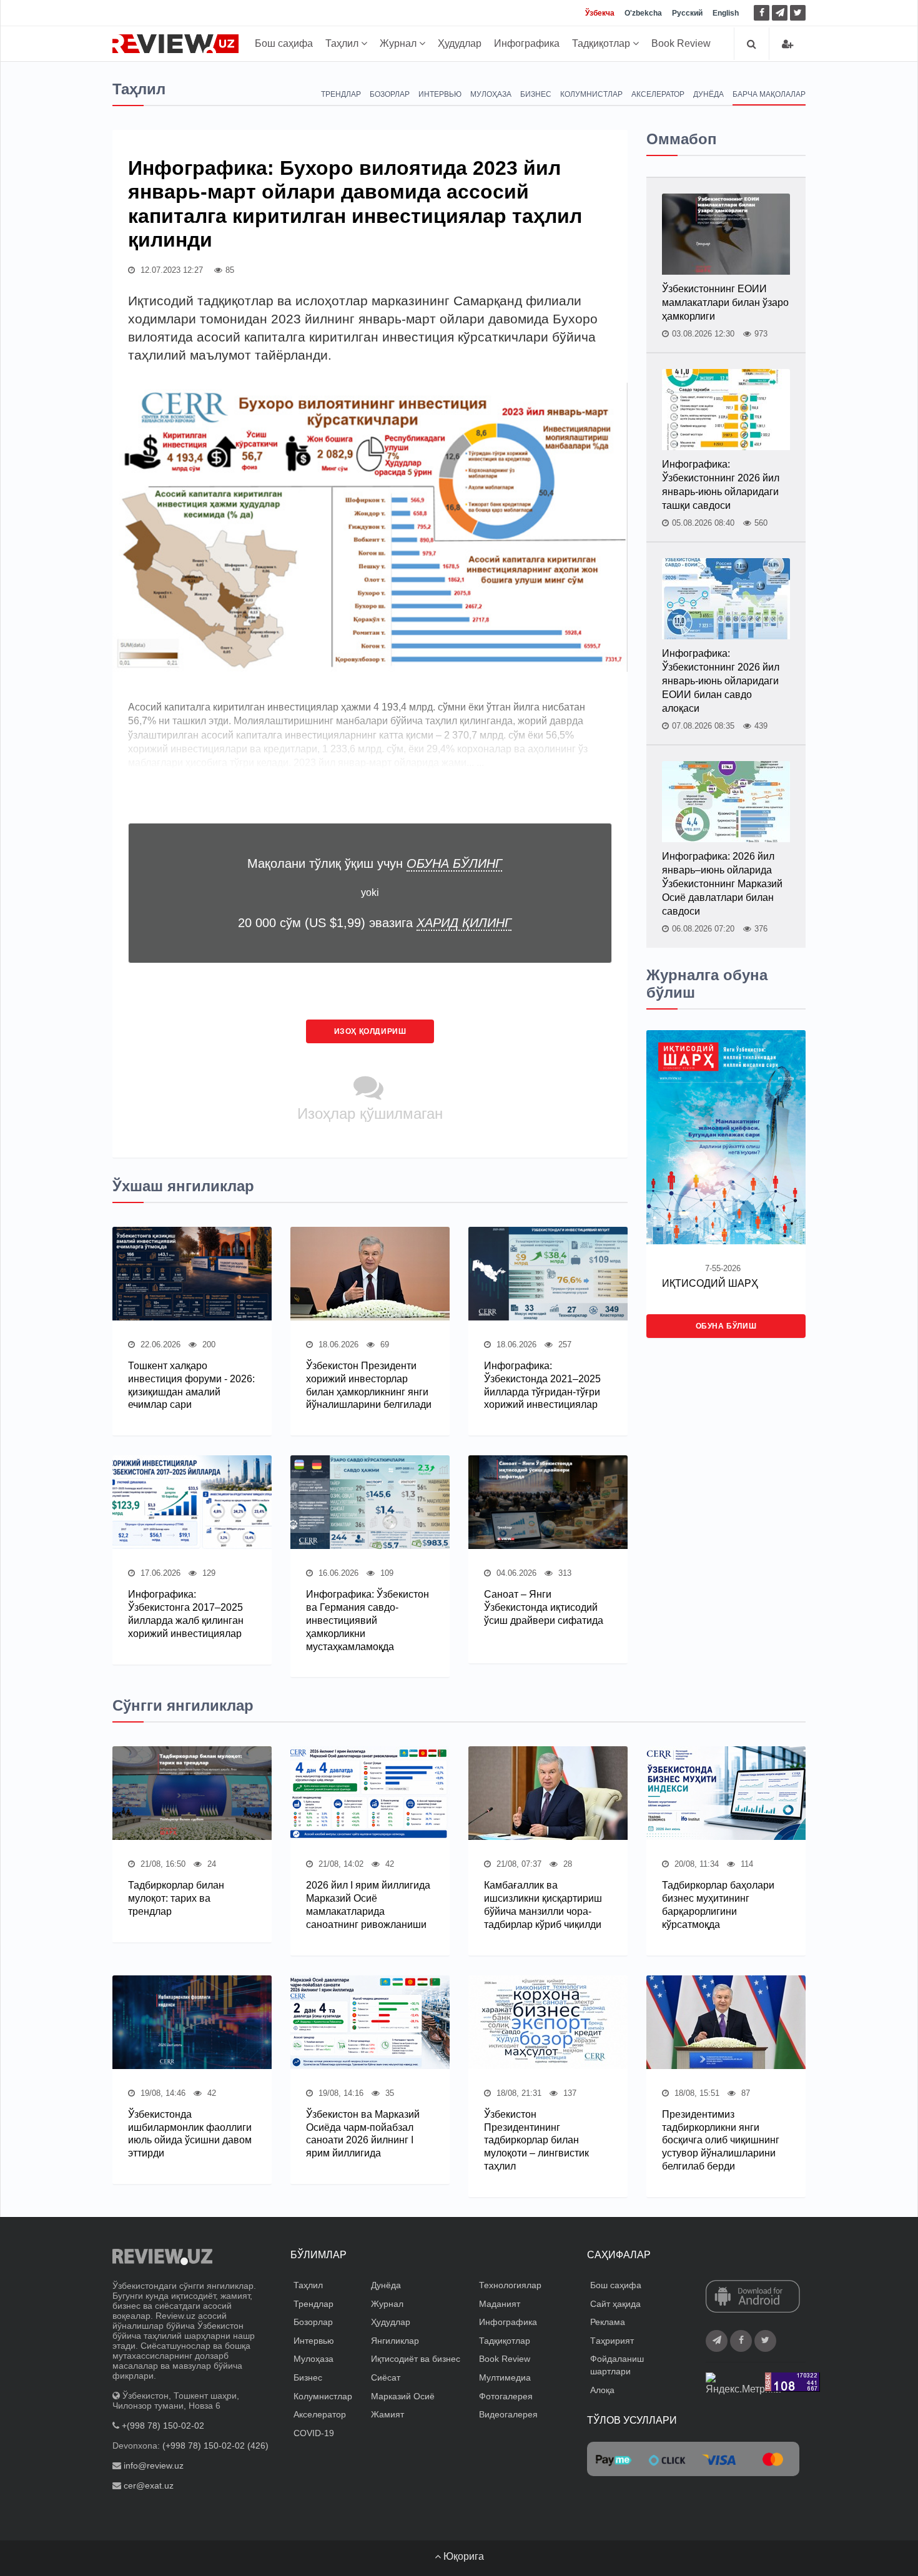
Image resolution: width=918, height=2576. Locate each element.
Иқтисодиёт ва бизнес (416, 2359)
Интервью (440, 94)
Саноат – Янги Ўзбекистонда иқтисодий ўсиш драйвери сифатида (544, 1607)
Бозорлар (390, 94)
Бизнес (536, 94)
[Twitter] (798, 13)
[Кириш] (787, 44)
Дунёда (708, 94)
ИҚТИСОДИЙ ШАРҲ (710, 1283)
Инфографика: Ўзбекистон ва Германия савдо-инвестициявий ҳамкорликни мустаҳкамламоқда (368, 1620)
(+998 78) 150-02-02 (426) (215, 2446)
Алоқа (602, 2390)
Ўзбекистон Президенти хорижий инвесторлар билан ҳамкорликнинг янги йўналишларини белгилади (369, 1385)
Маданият (500, 2304)
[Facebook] (762, 13)
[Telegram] (780, 13)
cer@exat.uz (149, 2485)
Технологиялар (510, 2285)
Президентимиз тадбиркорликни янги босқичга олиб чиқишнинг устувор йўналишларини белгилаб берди (721, 2140)
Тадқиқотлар (602, 43)
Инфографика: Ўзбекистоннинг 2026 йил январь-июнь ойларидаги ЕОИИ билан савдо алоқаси (721, 681)
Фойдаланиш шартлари (617, 2365)
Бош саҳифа (284, 43)
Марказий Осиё (403, 2396)
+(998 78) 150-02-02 (163, 2426)
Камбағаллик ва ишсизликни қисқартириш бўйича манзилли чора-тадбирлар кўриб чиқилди (543, 1905)
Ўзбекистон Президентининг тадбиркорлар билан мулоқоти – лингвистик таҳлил (536, 2140)
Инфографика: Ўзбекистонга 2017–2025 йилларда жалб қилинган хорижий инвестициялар (186, 1614)
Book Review (681, 43)
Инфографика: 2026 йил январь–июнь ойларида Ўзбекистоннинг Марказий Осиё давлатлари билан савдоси (722, 884)
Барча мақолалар (769, 94)
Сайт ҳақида (615, 2304)
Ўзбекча (600, 13)
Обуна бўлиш (726, 1326)
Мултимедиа (505, 2377)
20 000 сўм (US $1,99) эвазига (375, 923)
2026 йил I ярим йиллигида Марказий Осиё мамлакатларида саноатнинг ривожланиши (368, 1905)
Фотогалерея (506, 2396)
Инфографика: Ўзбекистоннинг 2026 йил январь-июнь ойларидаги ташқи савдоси (721, 485)
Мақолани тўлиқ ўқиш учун (375, 863)
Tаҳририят (612, 2341)
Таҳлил (343, 43)
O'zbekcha (643, 13)
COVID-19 (314, 2433)
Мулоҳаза (491, 94)
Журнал (399, 43)
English (726, 13)
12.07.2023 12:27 (170, 270)
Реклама (608, 2322)
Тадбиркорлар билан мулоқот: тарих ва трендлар (176, 1898)
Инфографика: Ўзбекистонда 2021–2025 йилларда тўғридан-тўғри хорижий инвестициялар (542, 1385)
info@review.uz (154, 2465)
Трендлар (341, 94)
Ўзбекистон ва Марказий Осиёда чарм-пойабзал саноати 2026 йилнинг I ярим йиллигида (363, 2134)
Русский (687, 13)
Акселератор (658, 94)
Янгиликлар (395, 2341)
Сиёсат (386, 2377)
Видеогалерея (508, 2414)
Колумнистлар (591, 94)
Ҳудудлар (460, 43)
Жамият (387, 2414)
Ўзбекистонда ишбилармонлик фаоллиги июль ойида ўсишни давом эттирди (190, 2134)
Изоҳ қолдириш (370, 1031)
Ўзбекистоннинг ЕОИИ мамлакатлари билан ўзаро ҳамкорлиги (725, 302)
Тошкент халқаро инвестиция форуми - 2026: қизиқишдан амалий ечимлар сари (191, 1385)
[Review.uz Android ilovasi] (753, 2298)
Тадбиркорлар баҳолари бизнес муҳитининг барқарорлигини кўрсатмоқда (718, 1905)
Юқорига (462, 2556)
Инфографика (527, 43)
